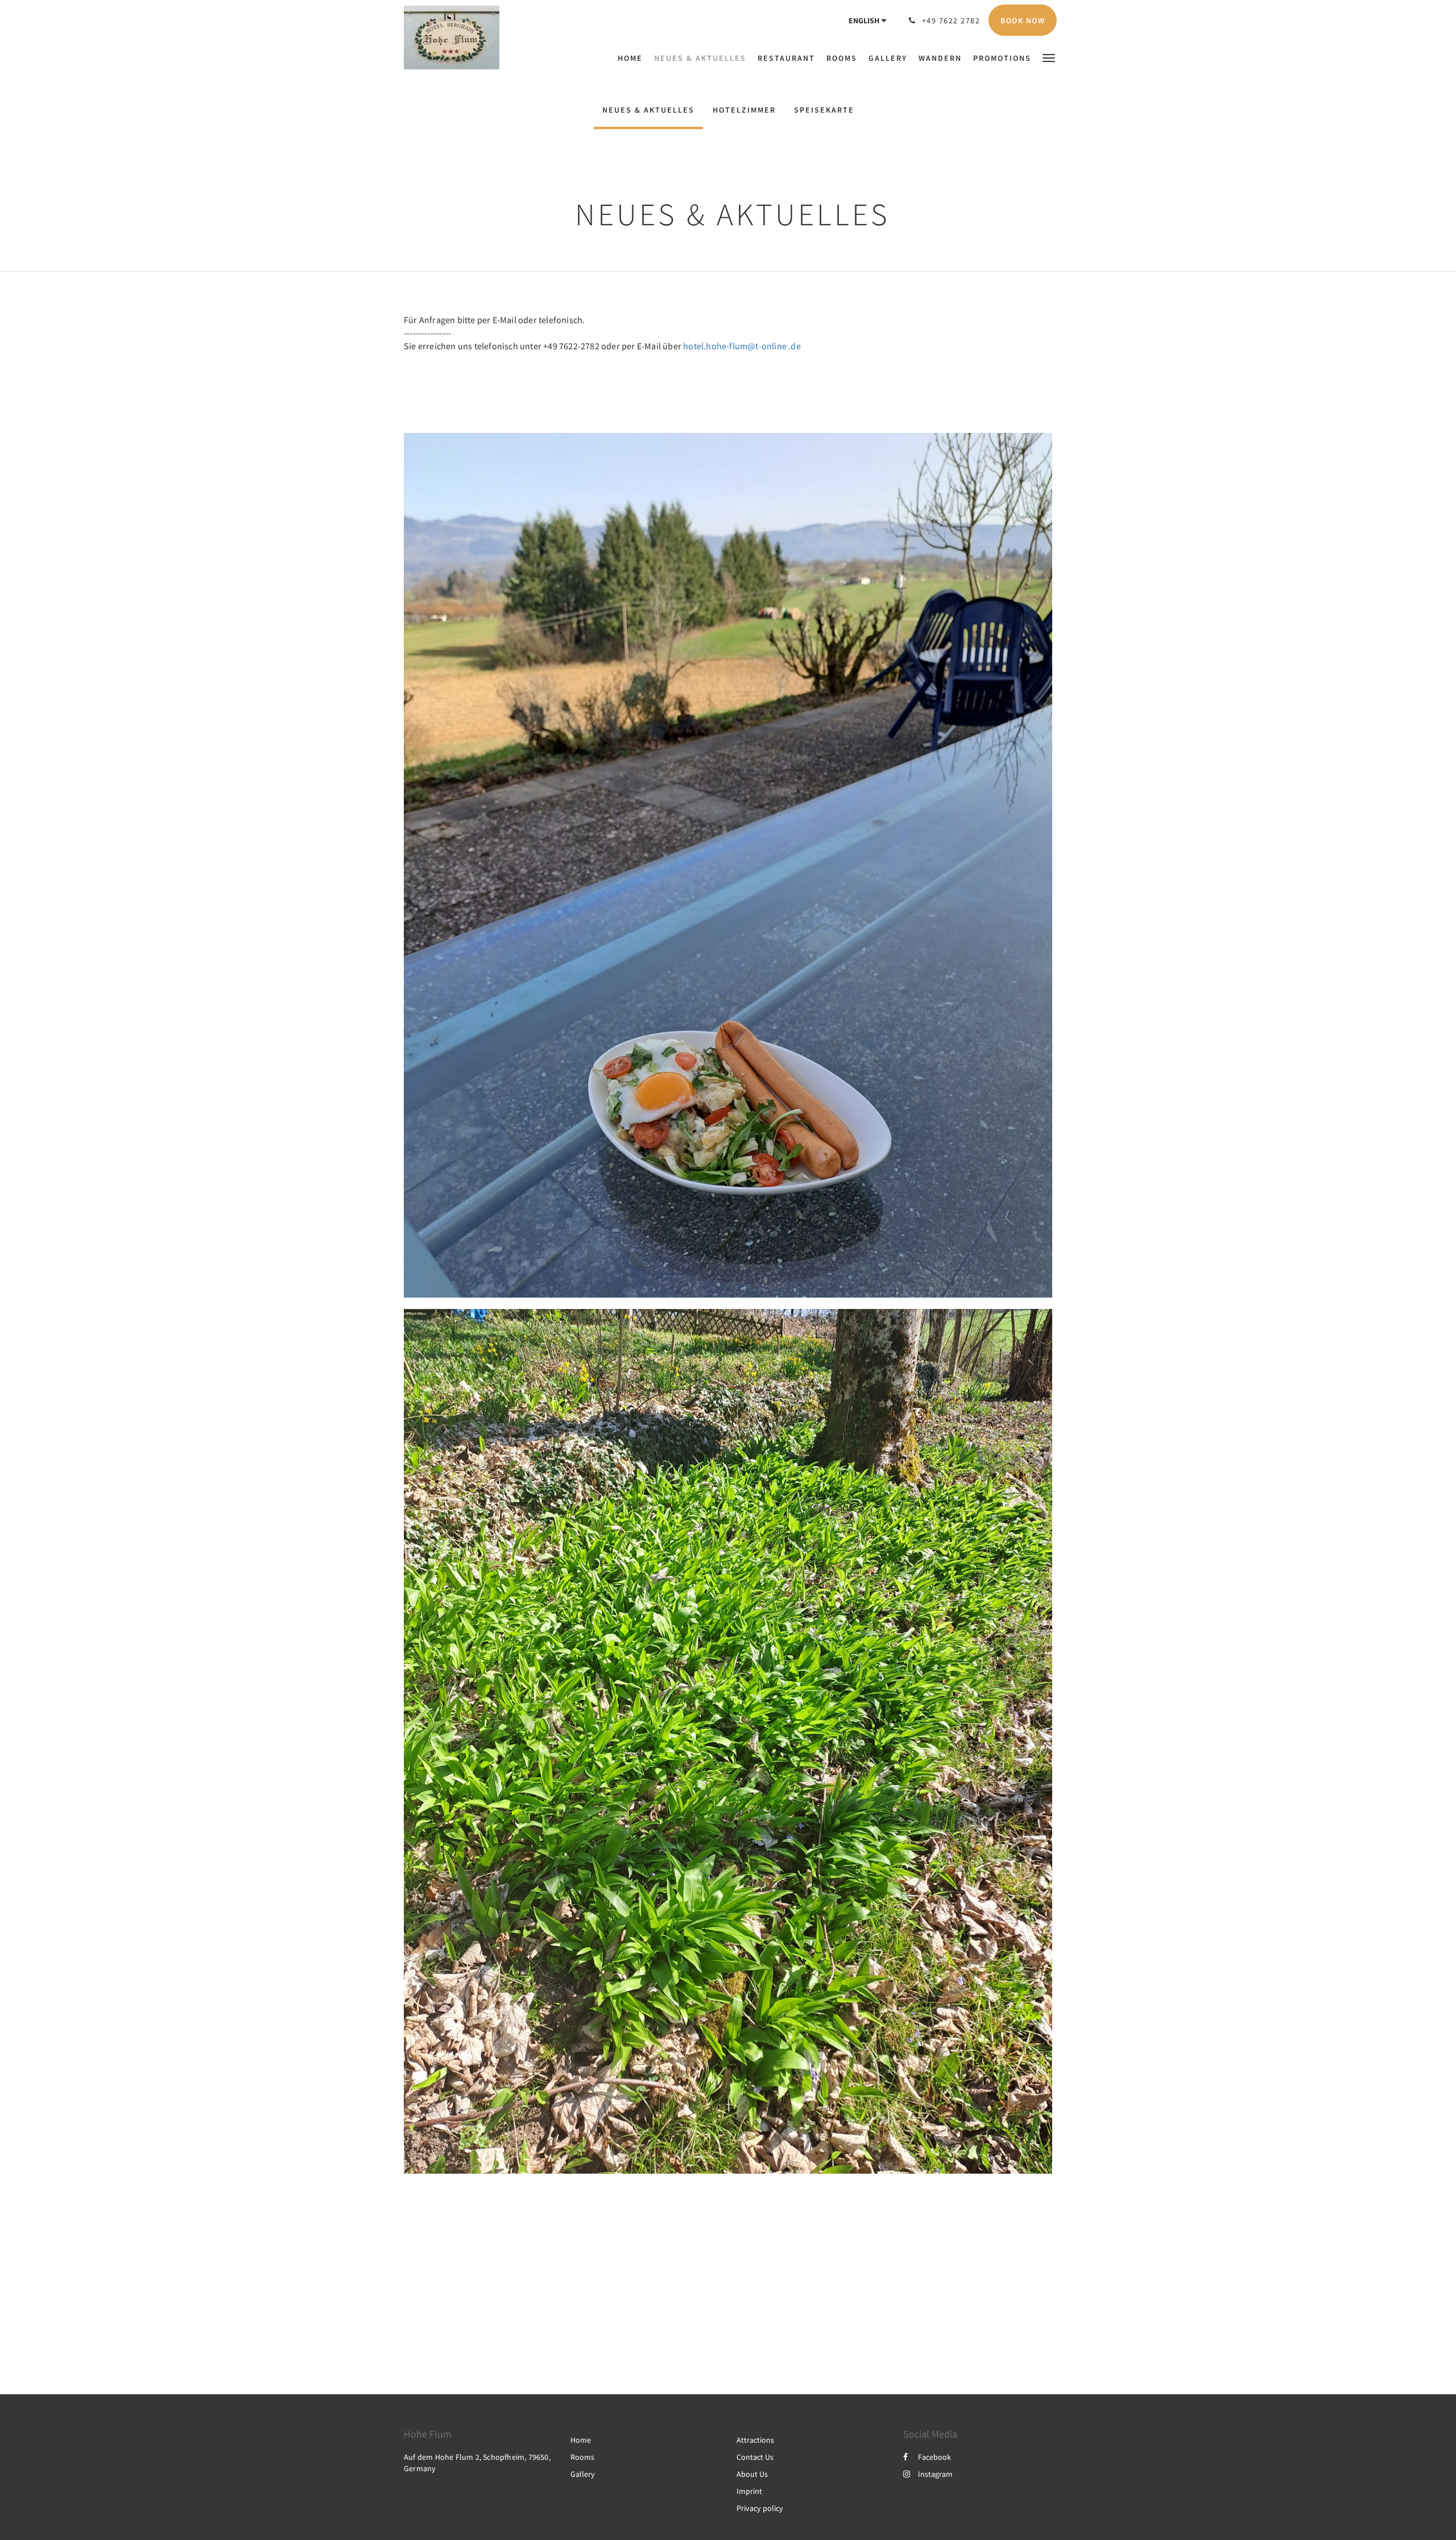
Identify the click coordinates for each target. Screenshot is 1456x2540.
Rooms (582, 2457)
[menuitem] (633, 58)
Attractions (755, 2440)
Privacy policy (760, 2508)
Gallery (583, 2474)
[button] (1049, 57)
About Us (752, 2474)
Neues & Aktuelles (648, 110)
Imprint (749, 2491)
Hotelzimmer (744, 110)
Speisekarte (824, 110)
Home (581, 2440)
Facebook (934, 2457)
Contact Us (755, 2457)
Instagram (935, 2474)
